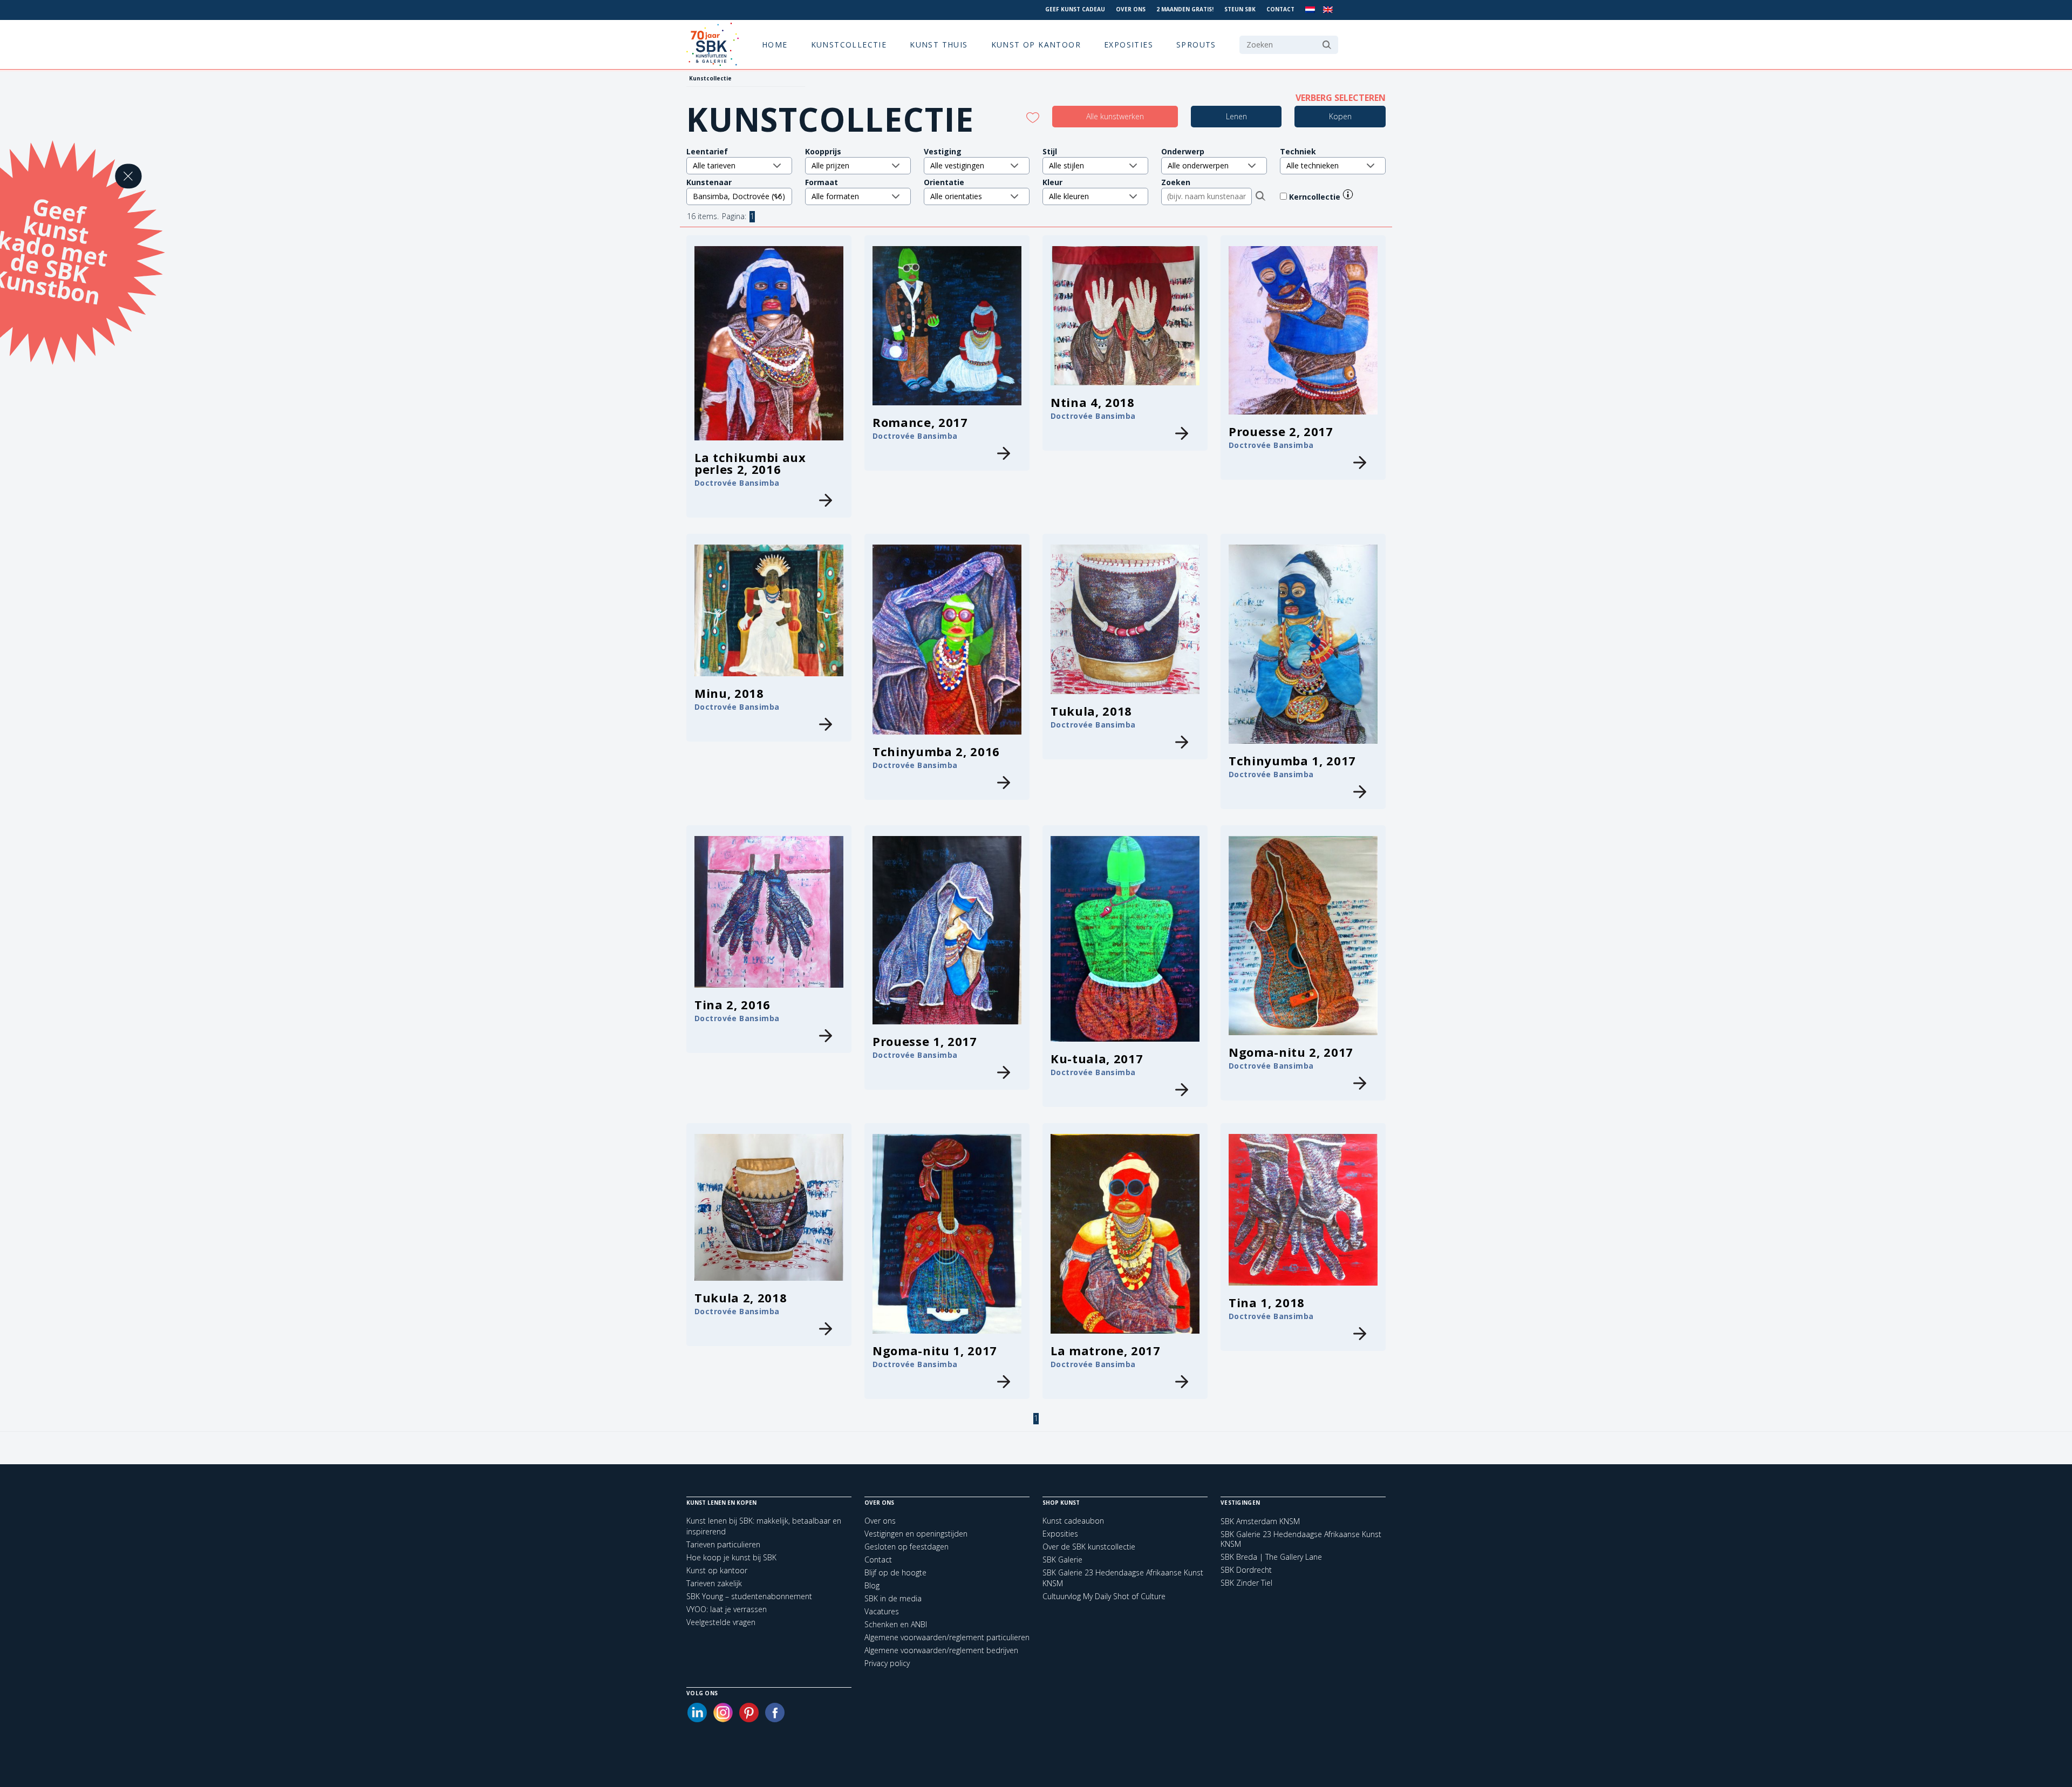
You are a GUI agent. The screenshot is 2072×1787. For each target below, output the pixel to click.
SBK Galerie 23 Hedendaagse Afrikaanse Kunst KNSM (1301, 1539)
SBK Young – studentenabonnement (749, 1596)
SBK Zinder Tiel (1246, 1583)
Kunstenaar (709, 182)
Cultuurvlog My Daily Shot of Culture (1104, 1596)
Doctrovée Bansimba (737, 483)
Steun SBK (1240, 9)
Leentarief (707, 151)
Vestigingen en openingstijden (916, 1534)
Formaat (822, 182)
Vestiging (943, 151)
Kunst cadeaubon (1073, 1521)
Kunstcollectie (849, 45)
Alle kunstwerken (1115, 116)
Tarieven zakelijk (714, 1583)
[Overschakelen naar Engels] (1328, 10)
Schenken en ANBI (896, 1624)
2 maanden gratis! (1185, 9)
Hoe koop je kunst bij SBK (731, 1557)
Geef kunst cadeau (1075, 9)
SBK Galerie (1062, 1560)
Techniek (1298, 151)
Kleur (1052, 182)
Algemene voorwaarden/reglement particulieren (947, 1637)
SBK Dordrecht (1246, 1570)
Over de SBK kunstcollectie (1089, 1547)
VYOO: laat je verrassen (727, 1609)
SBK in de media (893, 1598)
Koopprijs (823, 151)
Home (775, 45)
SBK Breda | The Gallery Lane (1271, 1557)
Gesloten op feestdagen (906, 1547)
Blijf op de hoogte (895, 1572)
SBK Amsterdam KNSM (1260, 1521)
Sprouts (1196, 45)
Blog (872, 1585)
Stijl (1050, 151)
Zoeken (1176, 182)
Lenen (1236, 116)
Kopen (1340, 116)
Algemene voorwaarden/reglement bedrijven (941, 1650)
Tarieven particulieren (723, 1544)
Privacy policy (887, 1663)
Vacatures (882, 1611)
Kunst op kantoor (1036, 45)
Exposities (1129, 45)
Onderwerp (1183, 151)
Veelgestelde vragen (721, 1622)
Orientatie (944, 182)
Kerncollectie (1316, 197)
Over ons (1131, 9)
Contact (1280, 9)
